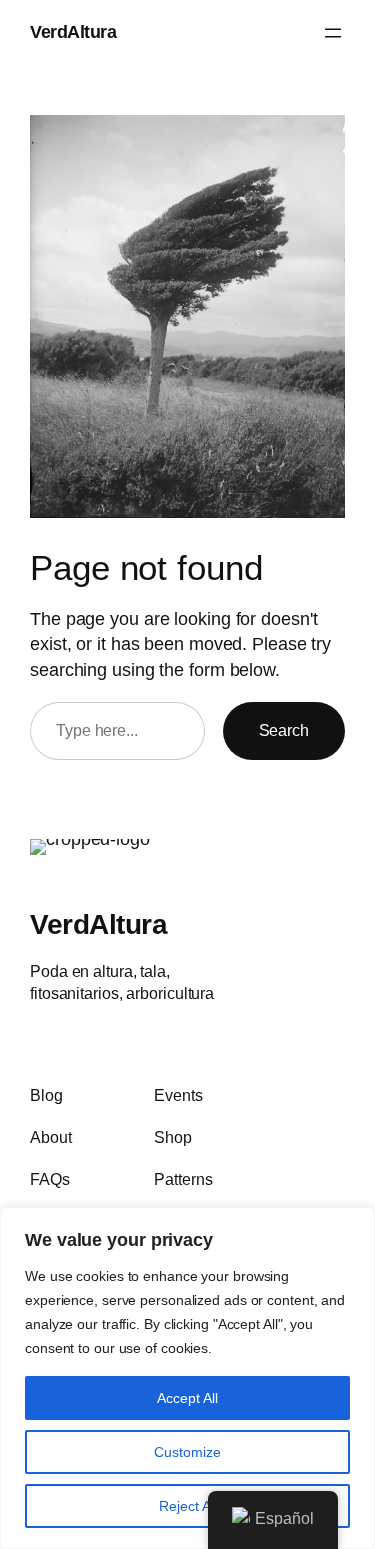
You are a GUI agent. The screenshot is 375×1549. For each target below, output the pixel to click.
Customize (187, 1452)
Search (284, 730)
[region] (187, 1378)
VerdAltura (73, 32)
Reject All (188, 1506)
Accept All (187, 1398)
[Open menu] (333, 33)
